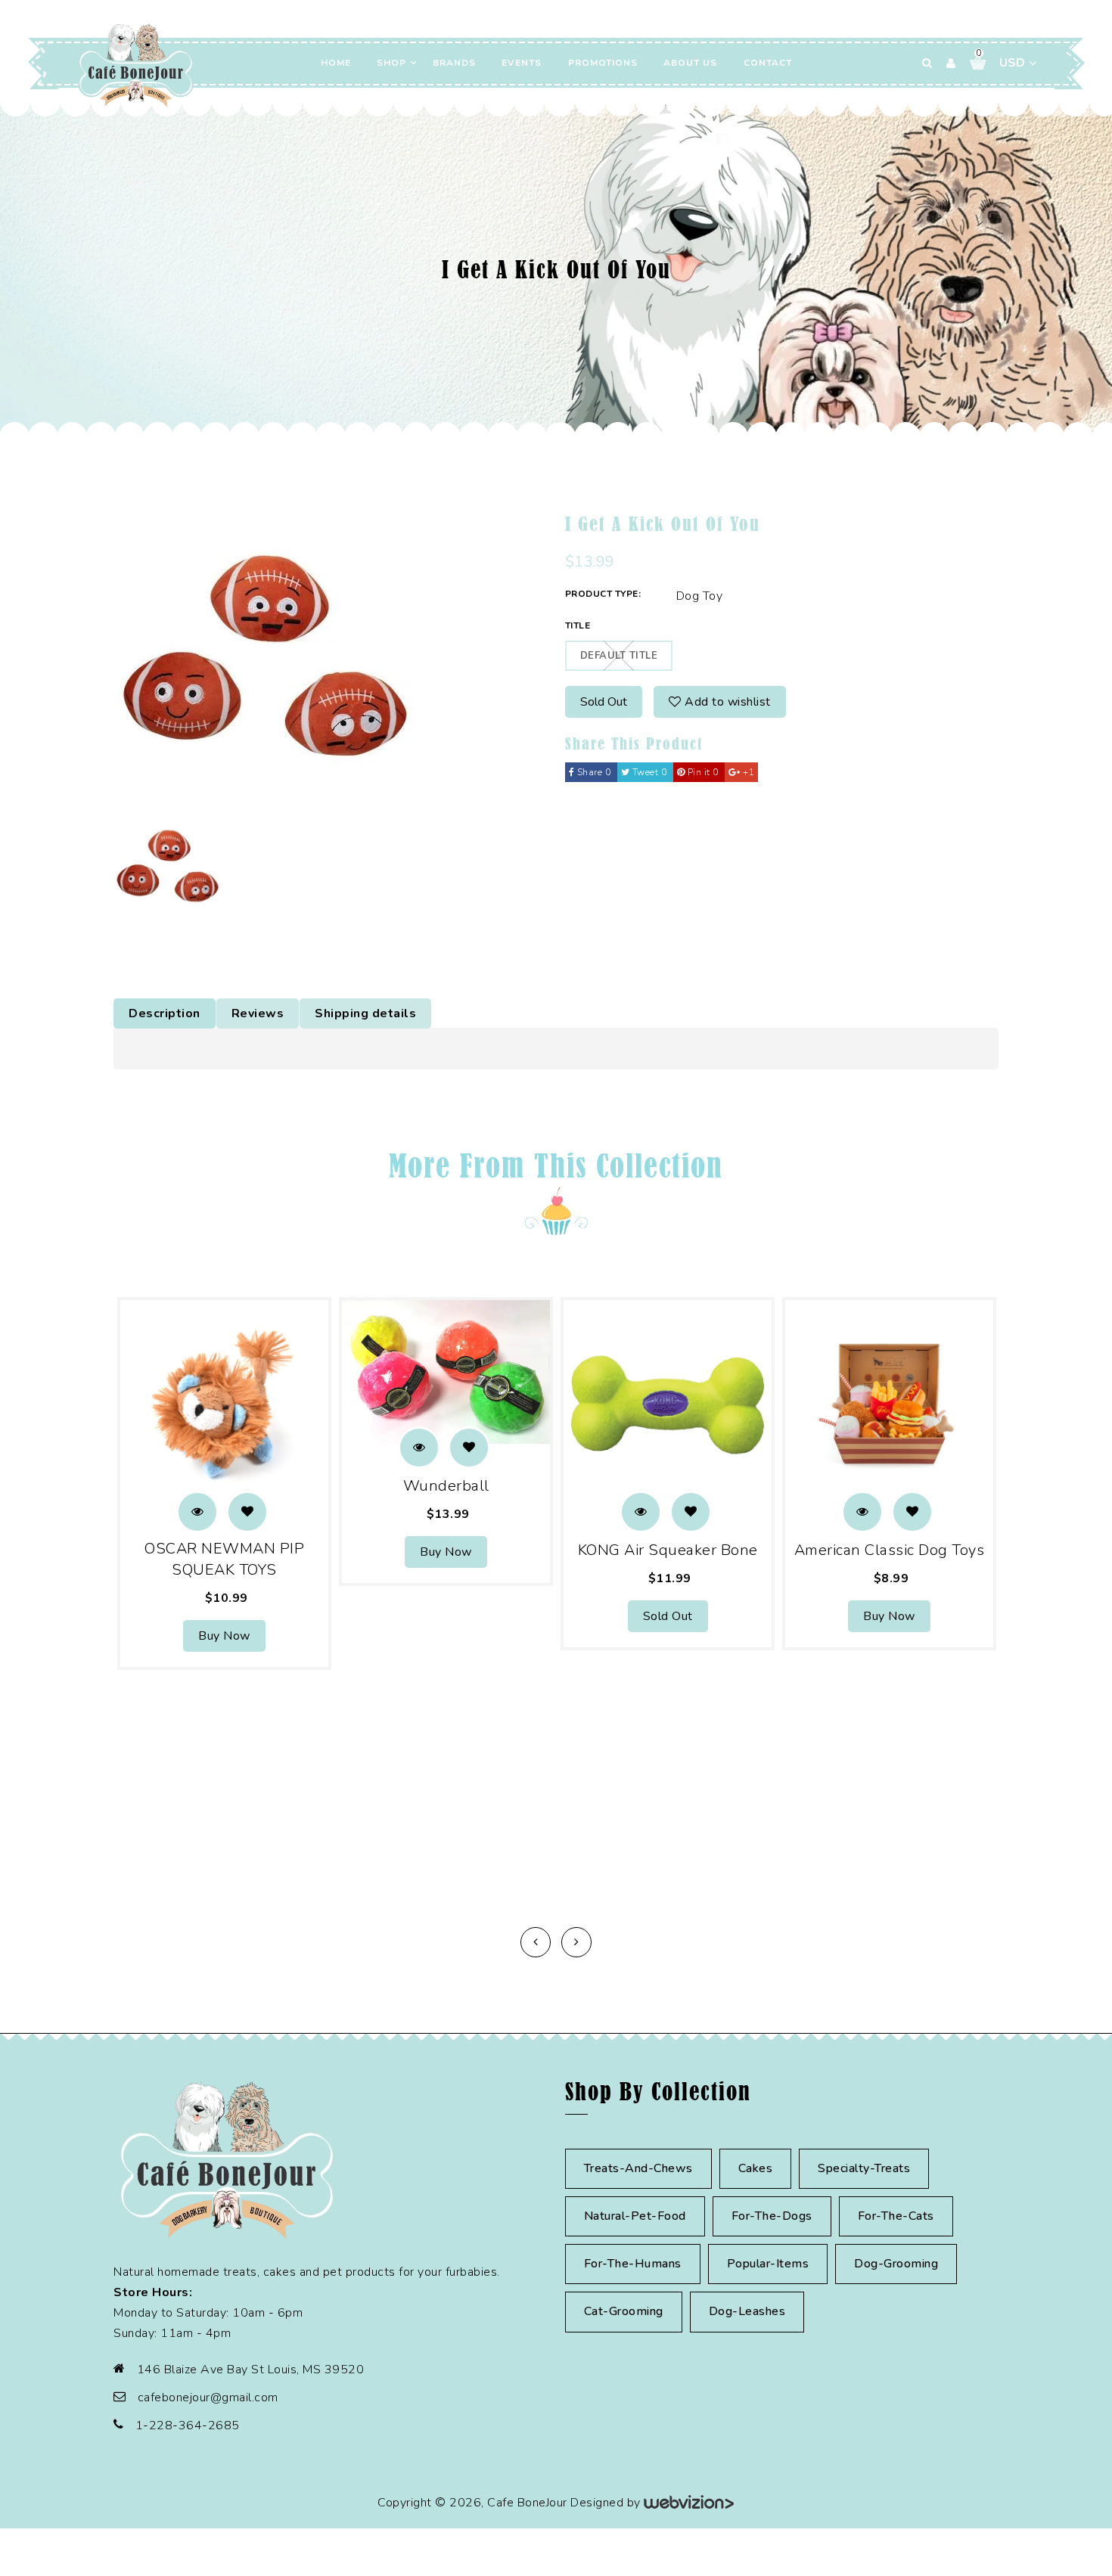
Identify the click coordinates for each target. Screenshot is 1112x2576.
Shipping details (365, 1013)
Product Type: (603, 594)
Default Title (619, 656)
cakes (756, 2168)
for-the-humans (633, 2264)
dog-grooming (896, 2264)
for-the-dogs (772, 2216)
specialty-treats (864, 2168)
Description (165, 1013)
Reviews (258, 1013)
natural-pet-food (635, 2216)
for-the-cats (896, 2216)
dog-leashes (747, 2311)
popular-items (768, 2264)
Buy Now (224, 1636)
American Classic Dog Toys (890, 1550)
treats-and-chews (638, 2168)
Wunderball (446, 1486)
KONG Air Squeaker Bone (668, 1550)
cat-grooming (624, 2311)
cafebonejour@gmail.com (208, 2398)
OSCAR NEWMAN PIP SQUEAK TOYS (224, 1559)
